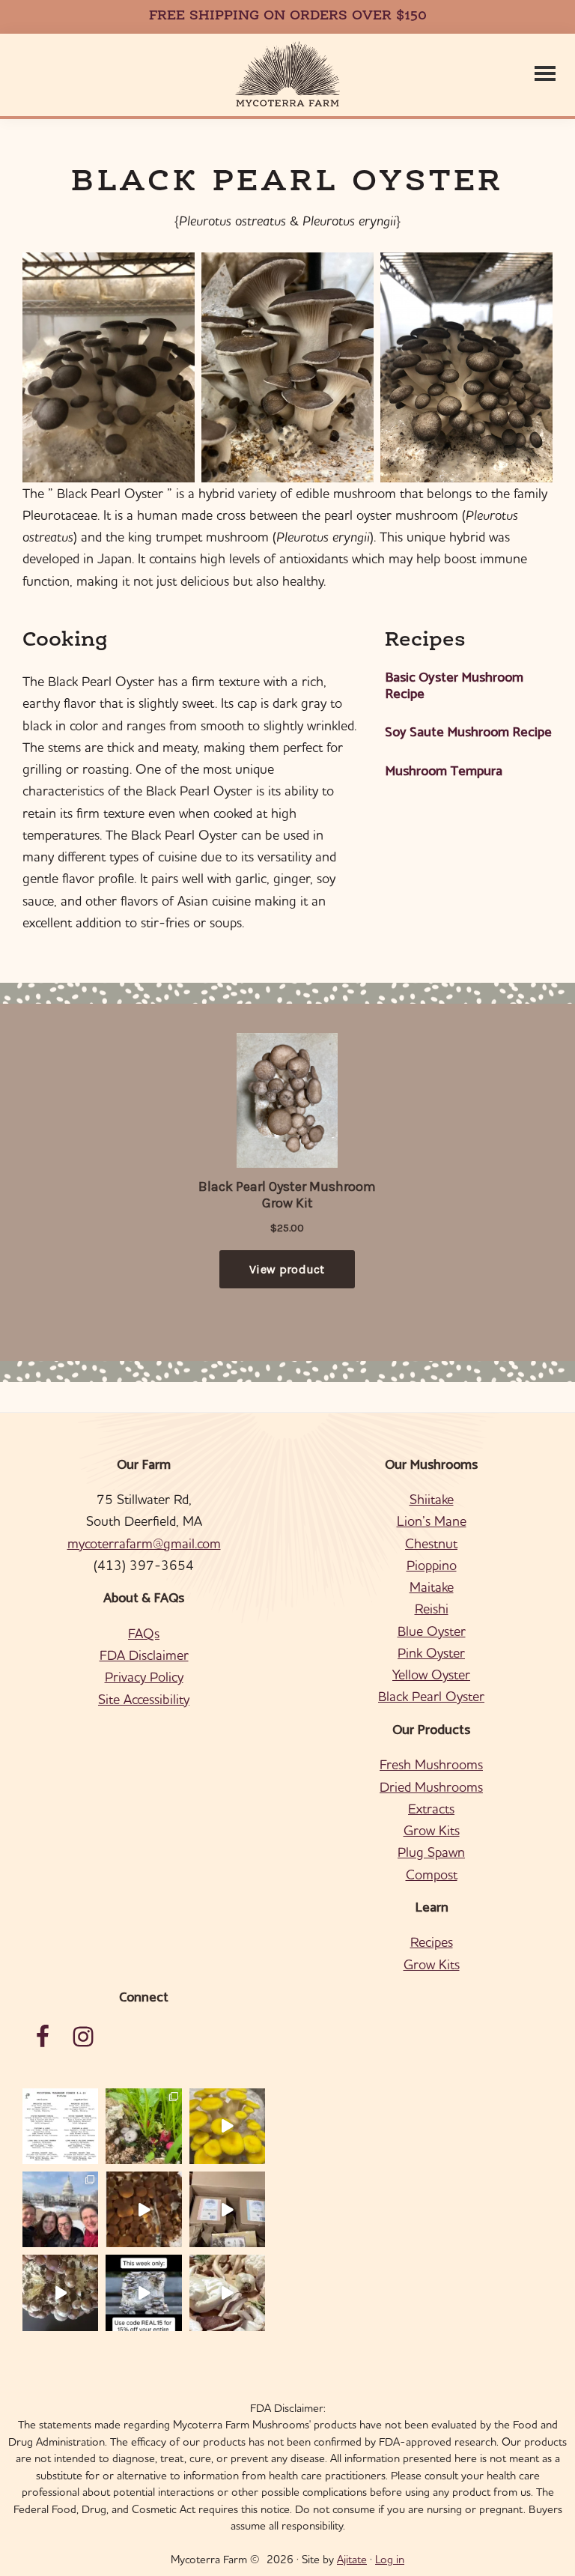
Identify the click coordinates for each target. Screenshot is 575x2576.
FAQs (144, 1633)
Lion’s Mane (432, 1521)
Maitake (432, 1587)
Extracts (431, 1809)
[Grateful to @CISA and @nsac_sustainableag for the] (60, 2209)
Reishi (432, 1609)
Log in (390, 2559)
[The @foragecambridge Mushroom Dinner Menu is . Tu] (60, 2126)
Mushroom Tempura (444, 772)
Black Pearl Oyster (431, 1696)
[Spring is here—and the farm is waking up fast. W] (143, 2126)
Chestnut (431, 1543)
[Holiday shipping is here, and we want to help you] (60, 2292)
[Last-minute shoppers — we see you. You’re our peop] (227, 2209)
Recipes (432, 1942)
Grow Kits (432, 1830)
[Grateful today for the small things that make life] (227, 2292)
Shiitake (432, 1499)
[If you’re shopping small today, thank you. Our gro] (143, 2292)
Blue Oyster (432, 1631)
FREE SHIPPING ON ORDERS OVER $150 (288, 16)
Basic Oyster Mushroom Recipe (454, 687)
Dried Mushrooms (431, 1787)
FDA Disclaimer (144, 1655)
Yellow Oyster (431, 1675)
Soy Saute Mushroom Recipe (468, 733)
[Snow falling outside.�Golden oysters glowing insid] (227, 2126)
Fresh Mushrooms (431, 1764)
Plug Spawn (431, 1852)
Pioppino (432, 1565)
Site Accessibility (144, 1699)
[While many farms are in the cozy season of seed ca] (143, 2209)
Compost (432, 1875)
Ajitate (352, 2559)
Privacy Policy (144, 1677)
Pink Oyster (431, 1653)
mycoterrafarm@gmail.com (144, 1543)
